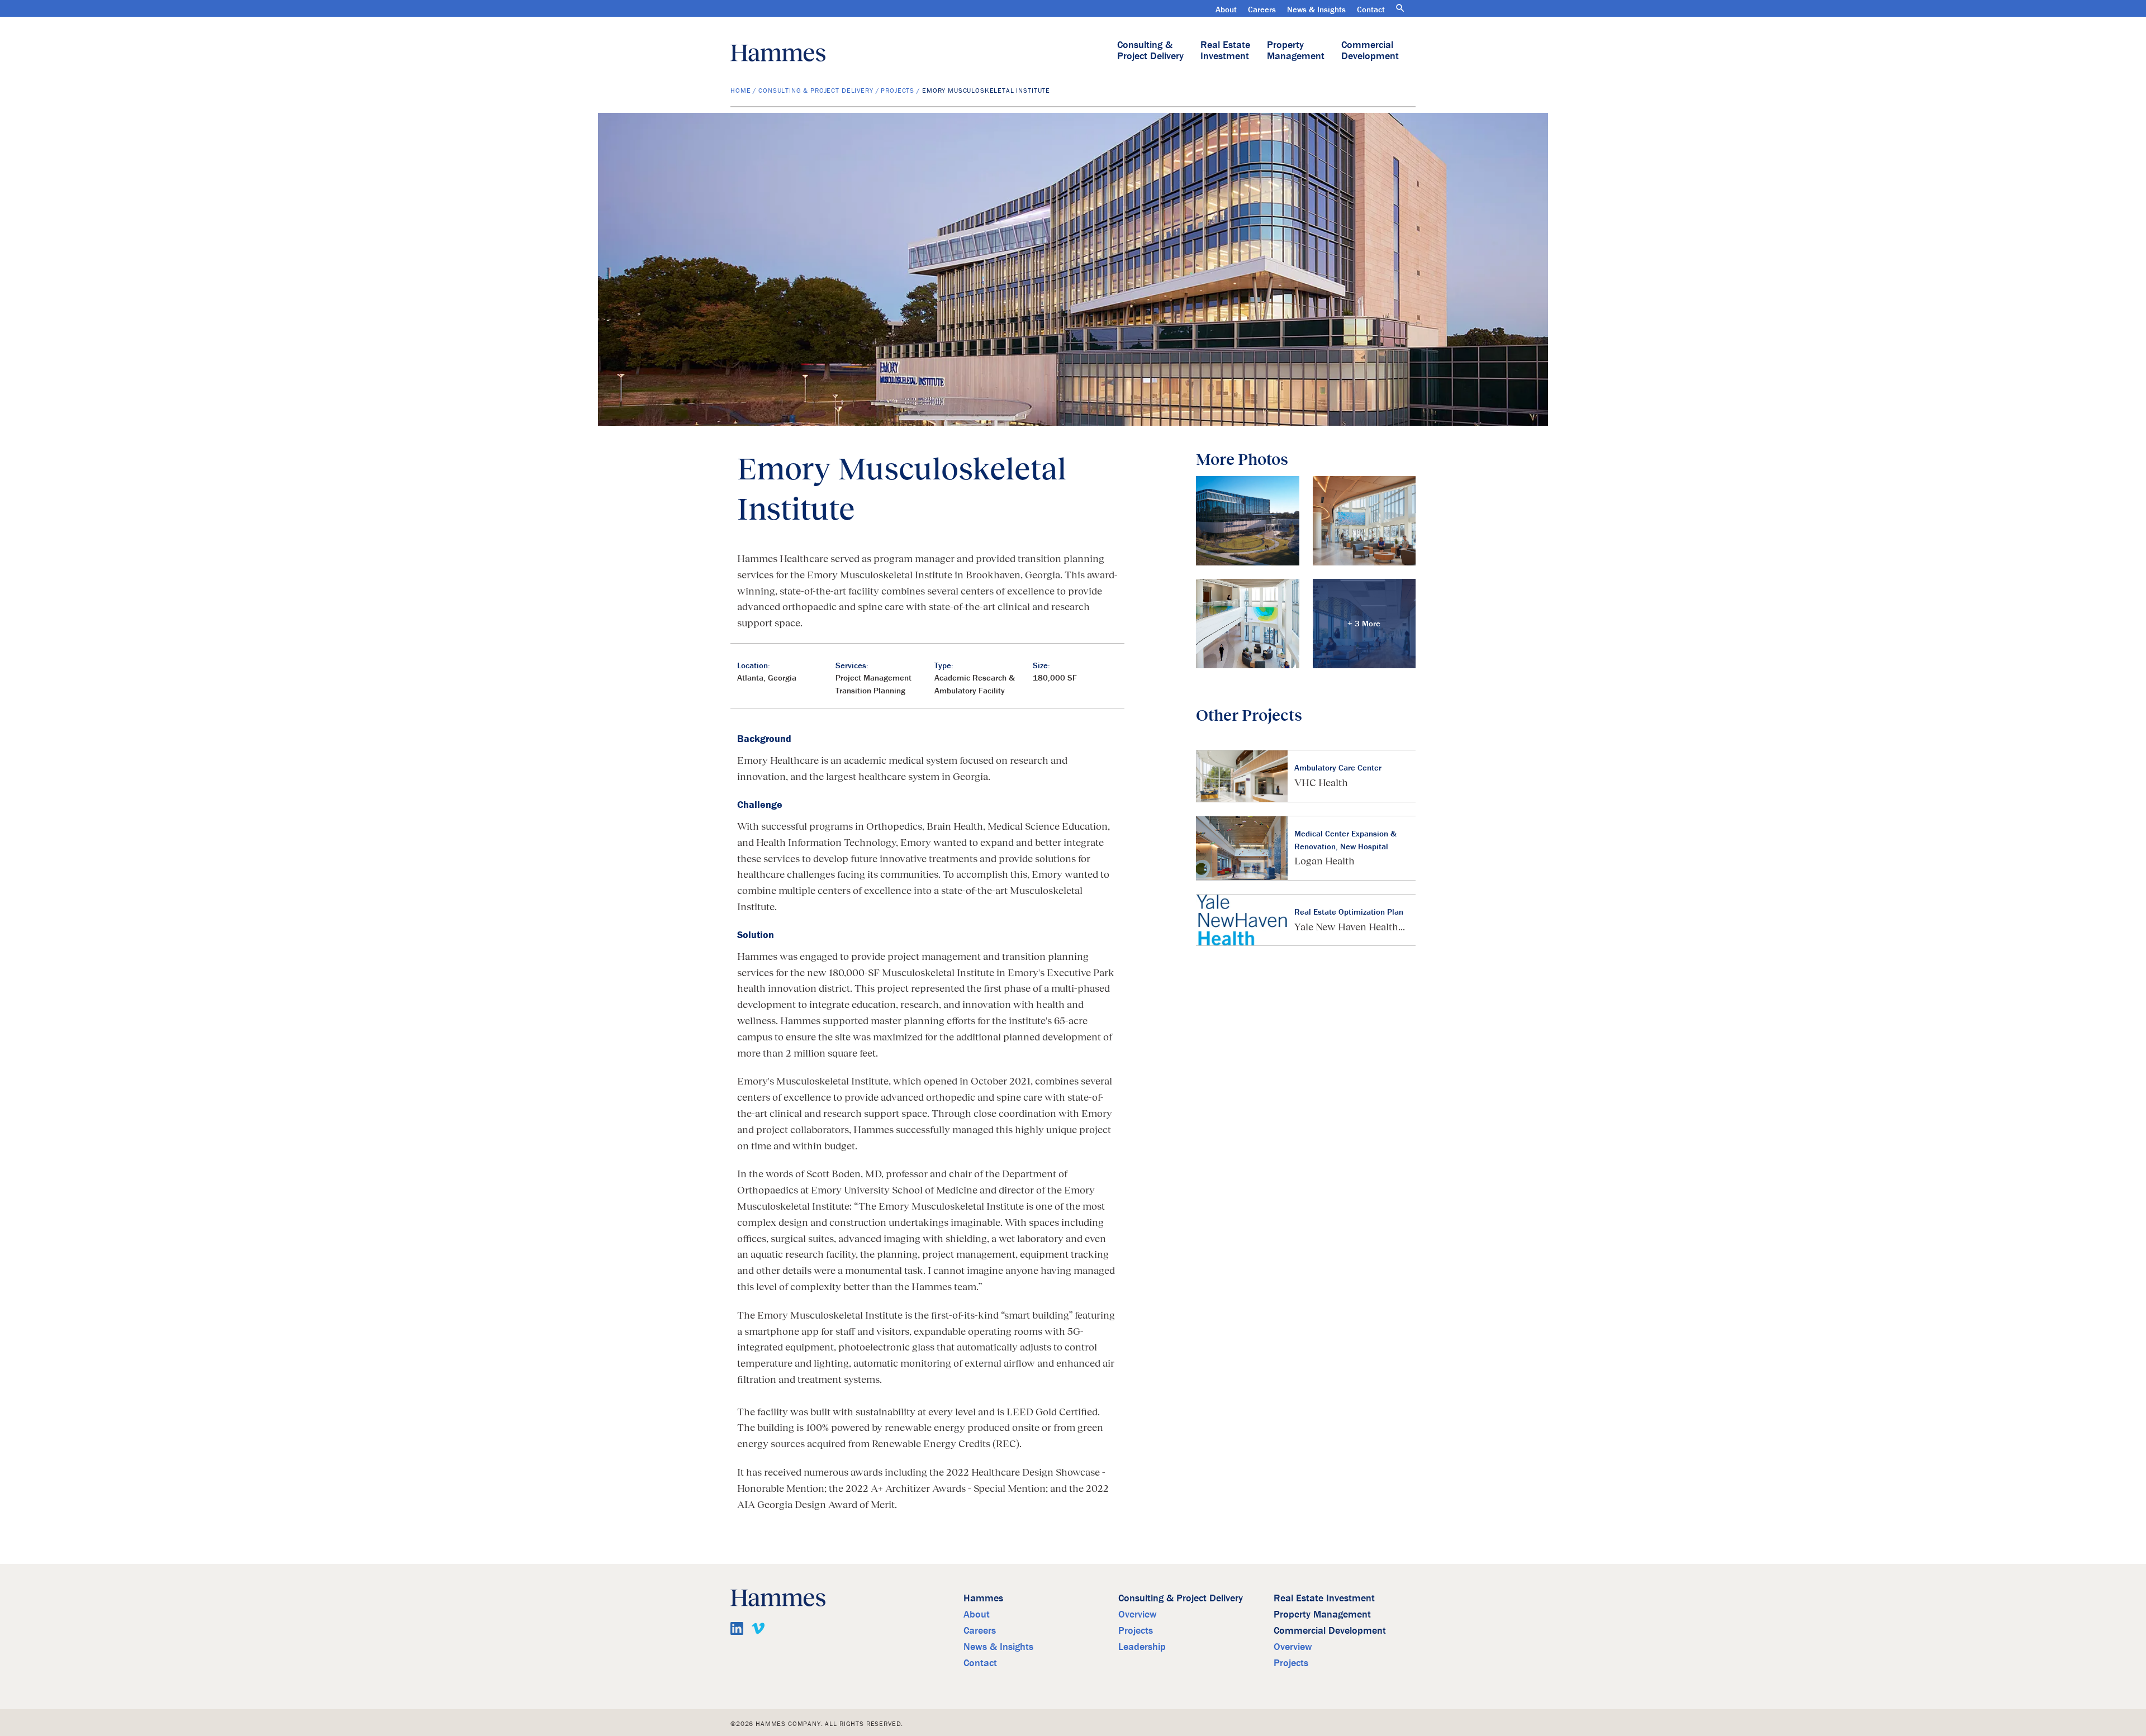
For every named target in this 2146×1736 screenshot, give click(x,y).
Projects (898, 90)
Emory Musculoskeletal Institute (986, 90)
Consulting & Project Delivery (1150, 50)
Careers (1262, 9)
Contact (1371, 9)
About (1226, 9)
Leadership (1142, 1646)
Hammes (983, 1598)
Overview (1138, 1614)
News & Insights (1316, 9)
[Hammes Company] (778, 53)
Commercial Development (1370, 50)
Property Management (1296, 50)
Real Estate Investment (1225, 50)
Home (740, 90)
